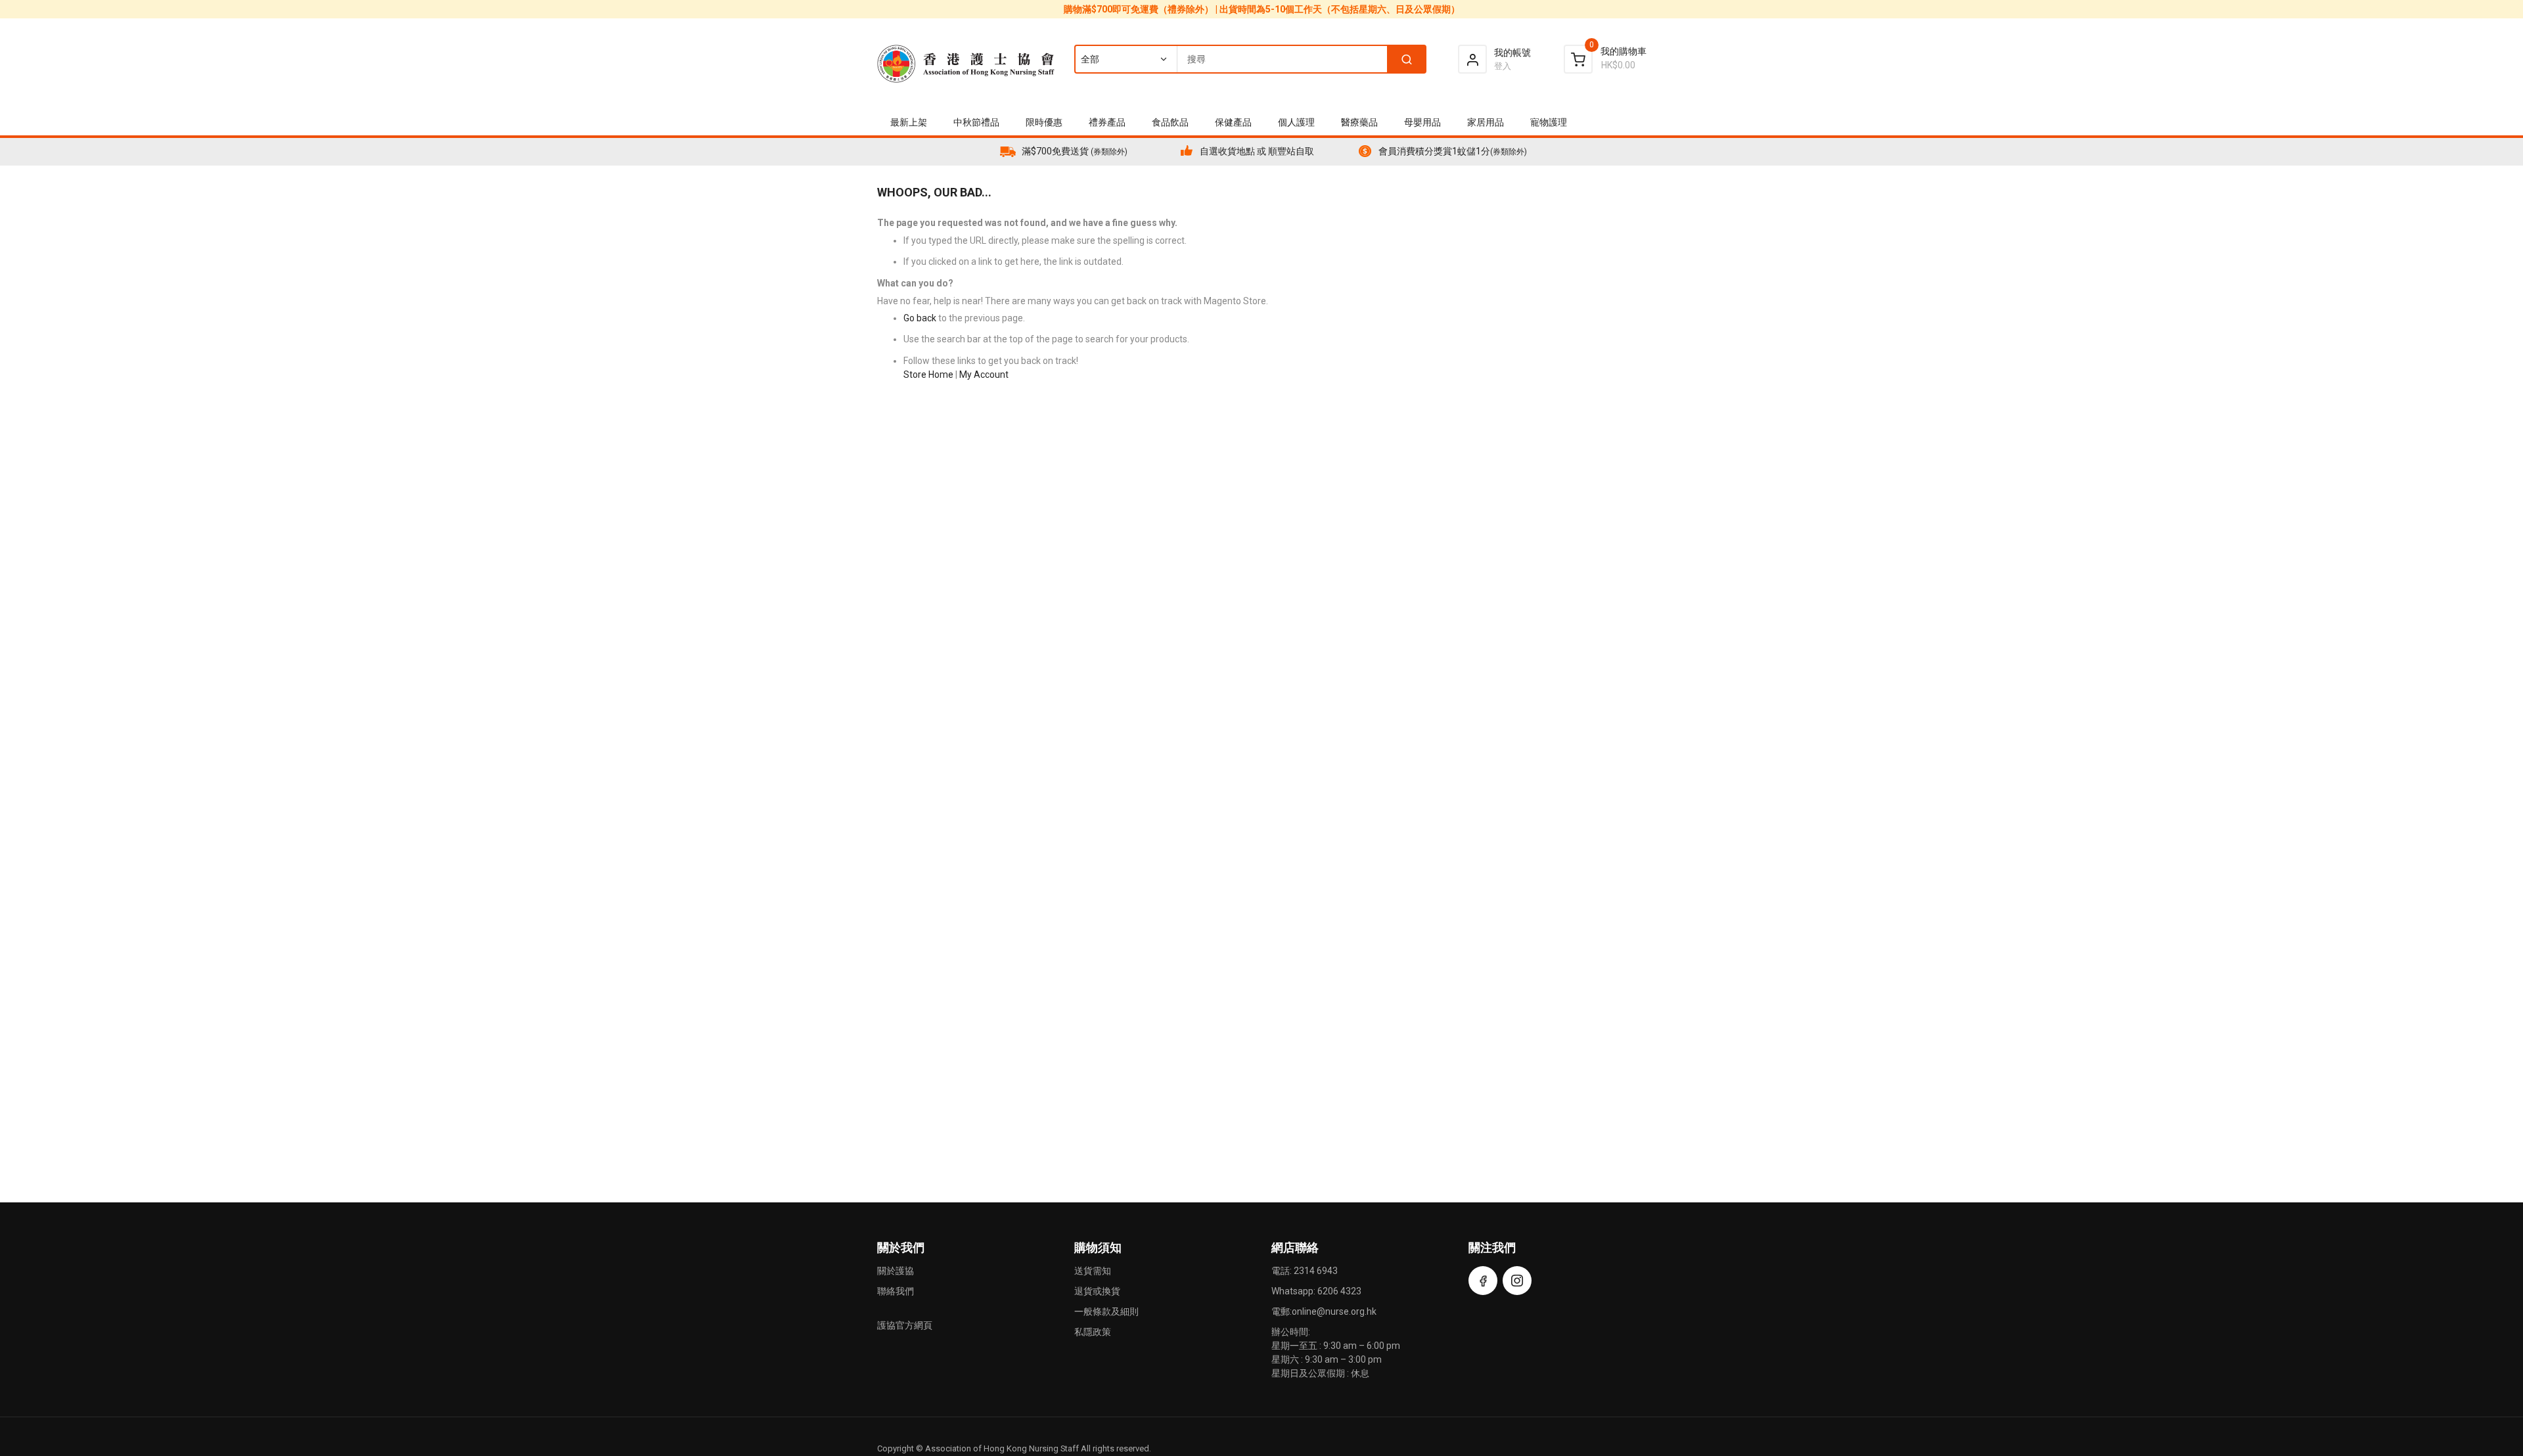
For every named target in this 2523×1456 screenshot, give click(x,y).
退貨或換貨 (1097, 1291)
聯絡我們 (896, 1291)
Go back (920, 318)
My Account (984, 375)
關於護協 (896, 1271)
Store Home (928, 375)
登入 (1503, 66)
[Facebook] (1483, 1281)
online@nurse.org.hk (1334, 1311)
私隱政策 (1093, 1332)
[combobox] (1250, 59)
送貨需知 (1093, 1271)
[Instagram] (1517, 1281)
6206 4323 (1339, 1291)
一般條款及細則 (1106, 1311)
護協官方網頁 (905, 1325)
